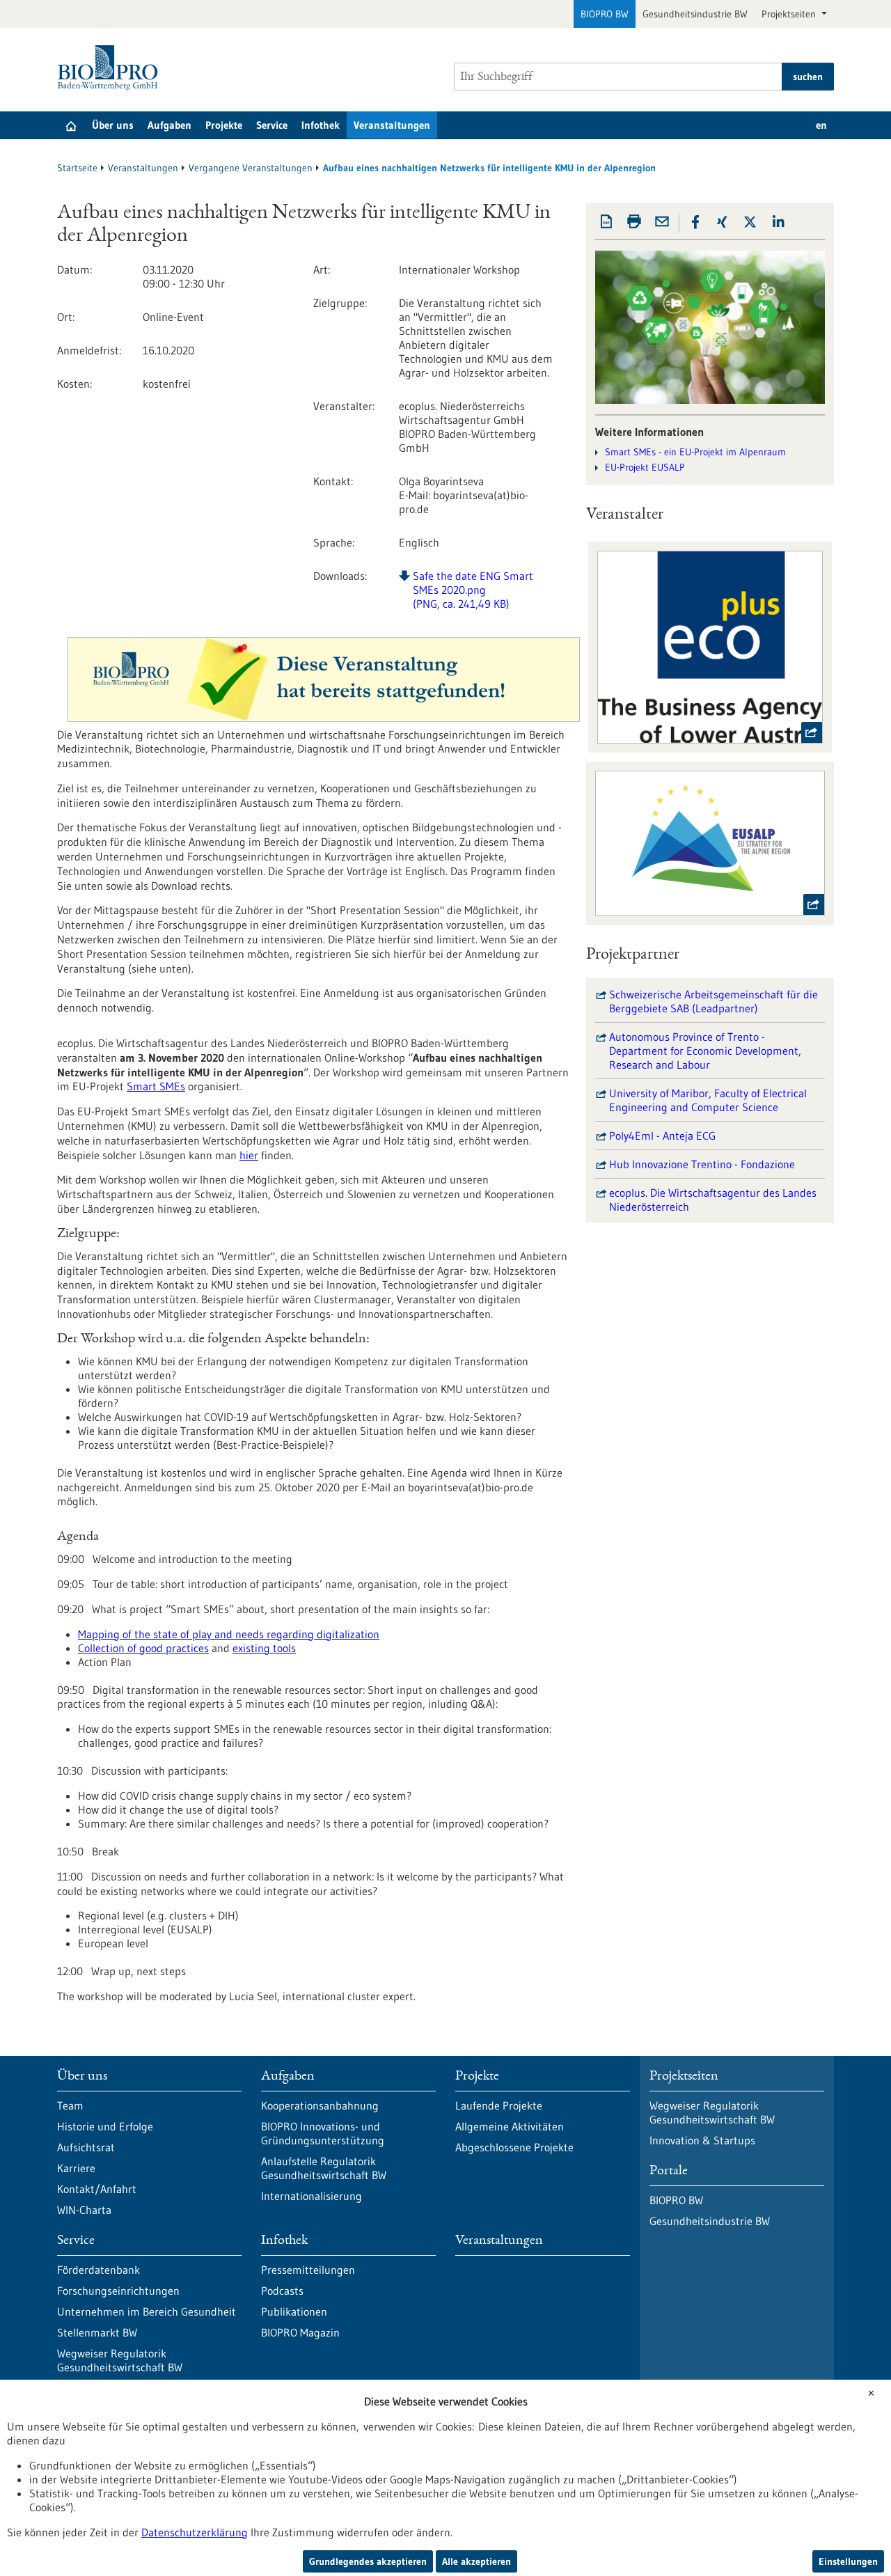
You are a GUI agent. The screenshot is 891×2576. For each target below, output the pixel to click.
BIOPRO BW (605, 14)
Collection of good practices (143, 1648)
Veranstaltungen (392, 125)
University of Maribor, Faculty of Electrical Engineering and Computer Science (708, 1100)
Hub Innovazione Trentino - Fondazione (702, 1164)
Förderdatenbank (98, 2270)
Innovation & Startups (702, 2140)
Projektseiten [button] (790, 14)
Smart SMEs (156, 1086)
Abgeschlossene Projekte (514, 2147)
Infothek (321, 125)
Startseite (77, 168)
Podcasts (282, 2291)
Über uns (113, 125)
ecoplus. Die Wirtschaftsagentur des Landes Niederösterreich (713, 1200)
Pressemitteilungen (308, 2270)
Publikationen (294, 2311)
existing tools (264, 1648)
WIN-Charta (84, 2210)
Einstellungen (848, 2561)
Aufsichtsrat (86, 2147)
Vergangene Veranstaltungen (251, 168)
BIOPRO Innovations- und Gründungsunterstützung (323, 2133)
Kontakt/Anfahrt (97, 2189)
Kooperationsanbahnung (320, 2105)
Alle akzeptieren (476, 2561)
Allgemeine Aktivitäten (510, 2126)
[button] (695, 222)
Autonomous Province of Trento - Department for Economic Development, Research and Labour (705, 1051)
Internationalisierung (312, 2196)
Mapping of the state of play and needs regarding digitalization (229, 1634)
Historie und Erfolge (105, 2126)
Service (272, 125)
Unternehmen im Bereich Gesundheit (147, 2311)
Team (70, 2105)
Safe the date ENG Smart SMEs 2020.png (473, 590)
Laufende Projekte (499, 2105)
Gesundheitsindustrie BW (695, 14)
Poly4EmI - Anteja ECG (662, 1136)
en (821, 125)
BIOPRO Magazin (300, 2332)
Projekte (224, 125)
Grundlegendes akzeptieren (368, 2561)
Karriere (76, 2168)
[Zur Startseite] (111, 68)
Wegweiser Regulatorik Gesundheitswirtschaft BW (120, 2360)
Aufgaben (169, 125)
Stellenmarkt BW (97, 2332)
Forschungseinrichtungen (118, 2291)
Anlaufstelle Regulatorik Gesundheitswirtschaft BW (324, 2168)
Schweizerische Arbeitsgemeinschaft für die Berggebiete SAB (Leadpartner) (713, 1001)
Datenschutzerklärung (195, 2532)
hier (249, 1155)
